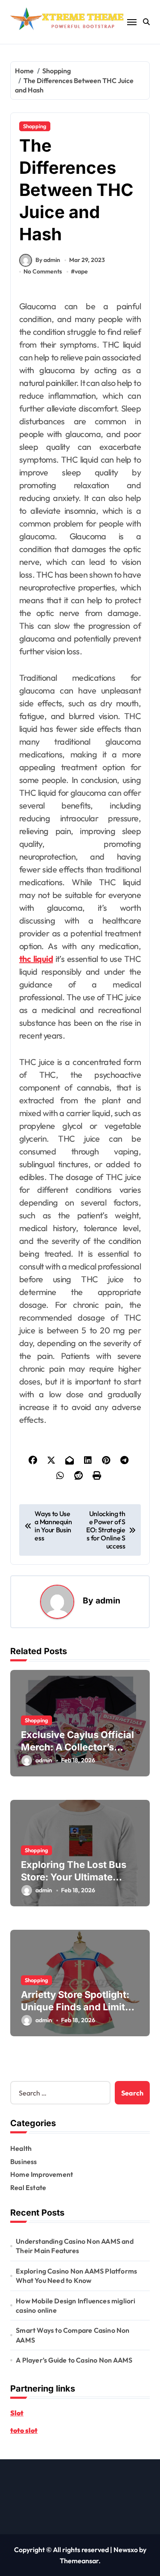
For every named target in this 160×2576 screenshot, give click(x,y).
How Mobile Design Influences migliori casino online (76, 2305)
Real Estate (28, 2187)
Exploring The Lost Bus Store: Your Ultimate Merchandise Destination (79, 1877)
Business (24, 2162)
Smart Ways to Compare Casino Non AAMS (73, 2335)
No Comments (43, 271)
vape (81, 271)
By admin (48, 260)
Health (21, 2148)
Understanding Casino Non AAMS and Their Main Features (75, 2246)
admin (108, 1600)
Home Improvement (42, 2174)
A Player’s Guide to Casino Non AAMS (74, 2360)
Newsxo (126, 2550)
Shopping (35, 126)
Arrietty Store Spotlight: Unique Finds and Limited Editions (79, 2007)
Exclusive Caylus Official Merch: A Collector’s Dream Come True (77, 1747)
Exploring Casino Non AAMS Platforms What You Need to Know (76, 2276)
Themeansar (79, 2561)
